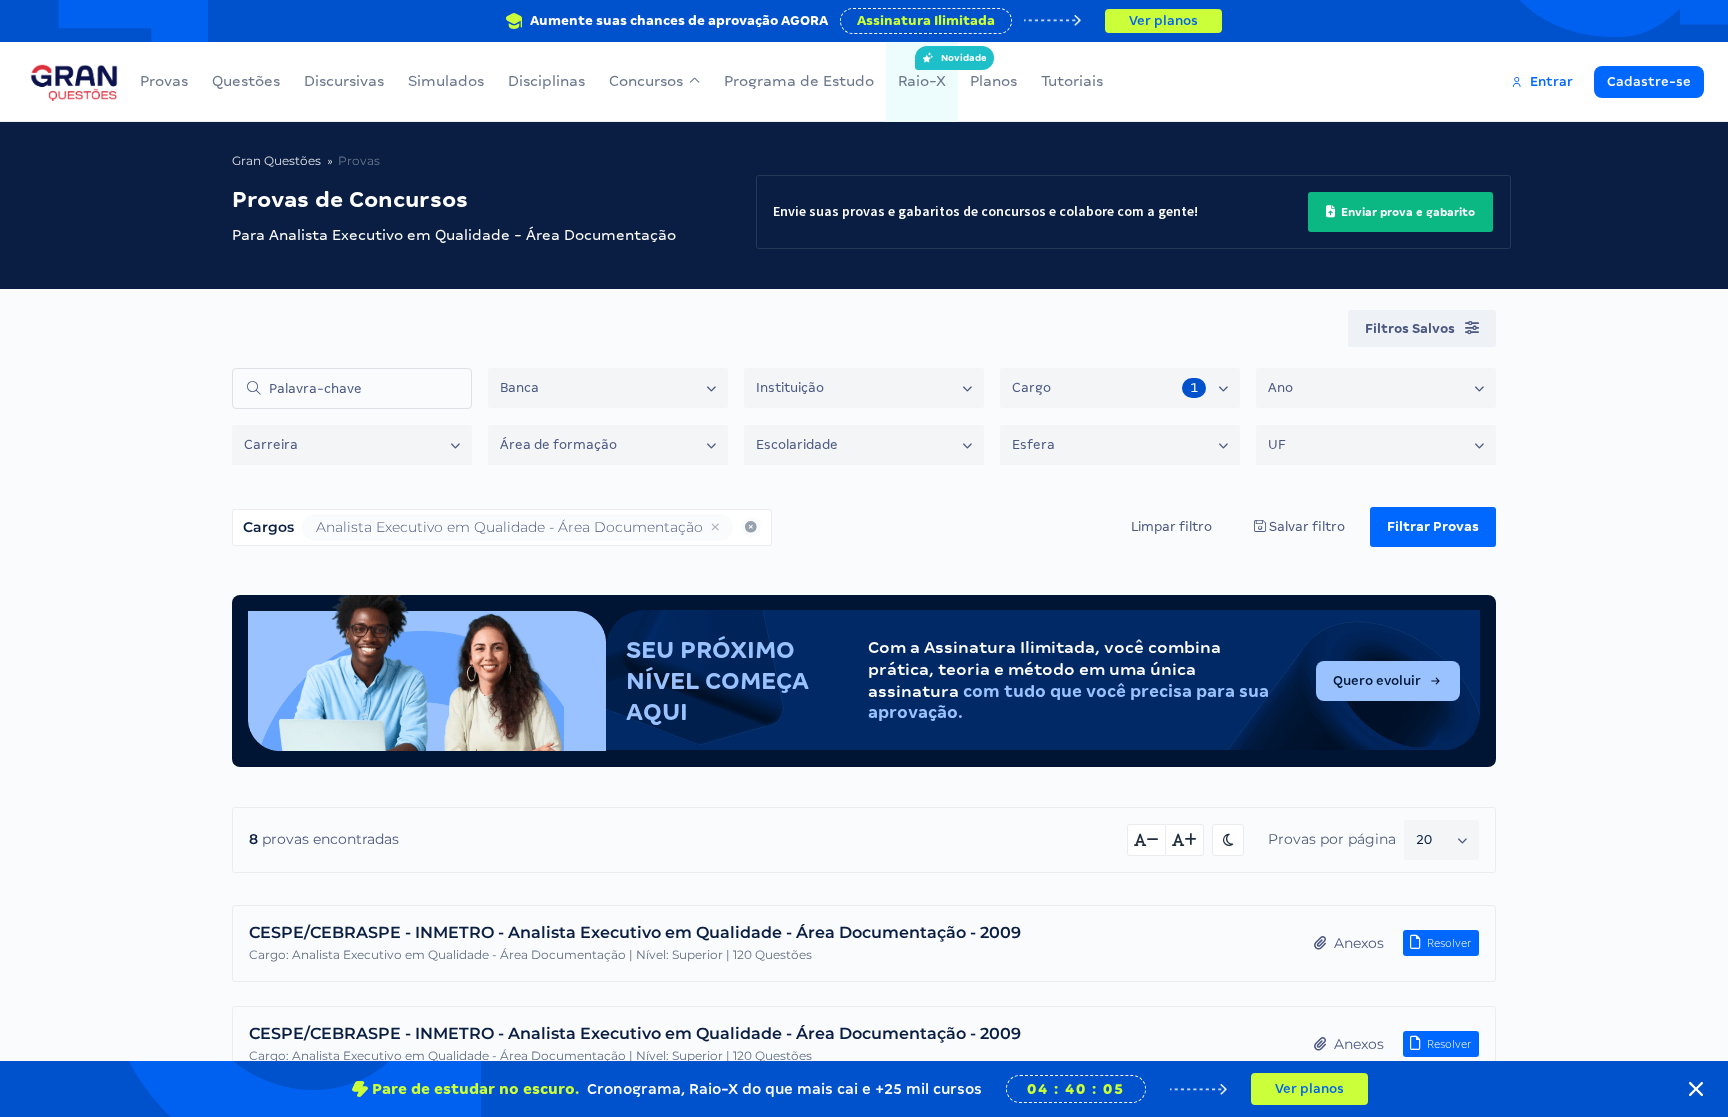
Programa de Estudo (799, 81)
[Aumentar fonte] (1185, 840)
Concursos (646, 81)
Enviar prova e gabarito (1406, 212)
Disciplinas (546, 81)
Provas (164, 81)
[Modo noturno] (1228, 840)
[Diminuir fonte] (1146, 840)
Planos (993, 81)
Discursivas (344, 81)
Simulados (446, 81)
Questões (246, 81)
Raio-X (922, 71)
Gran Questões (276, 160)
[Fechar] (1696, 1089)
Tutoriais (1072, 81)
